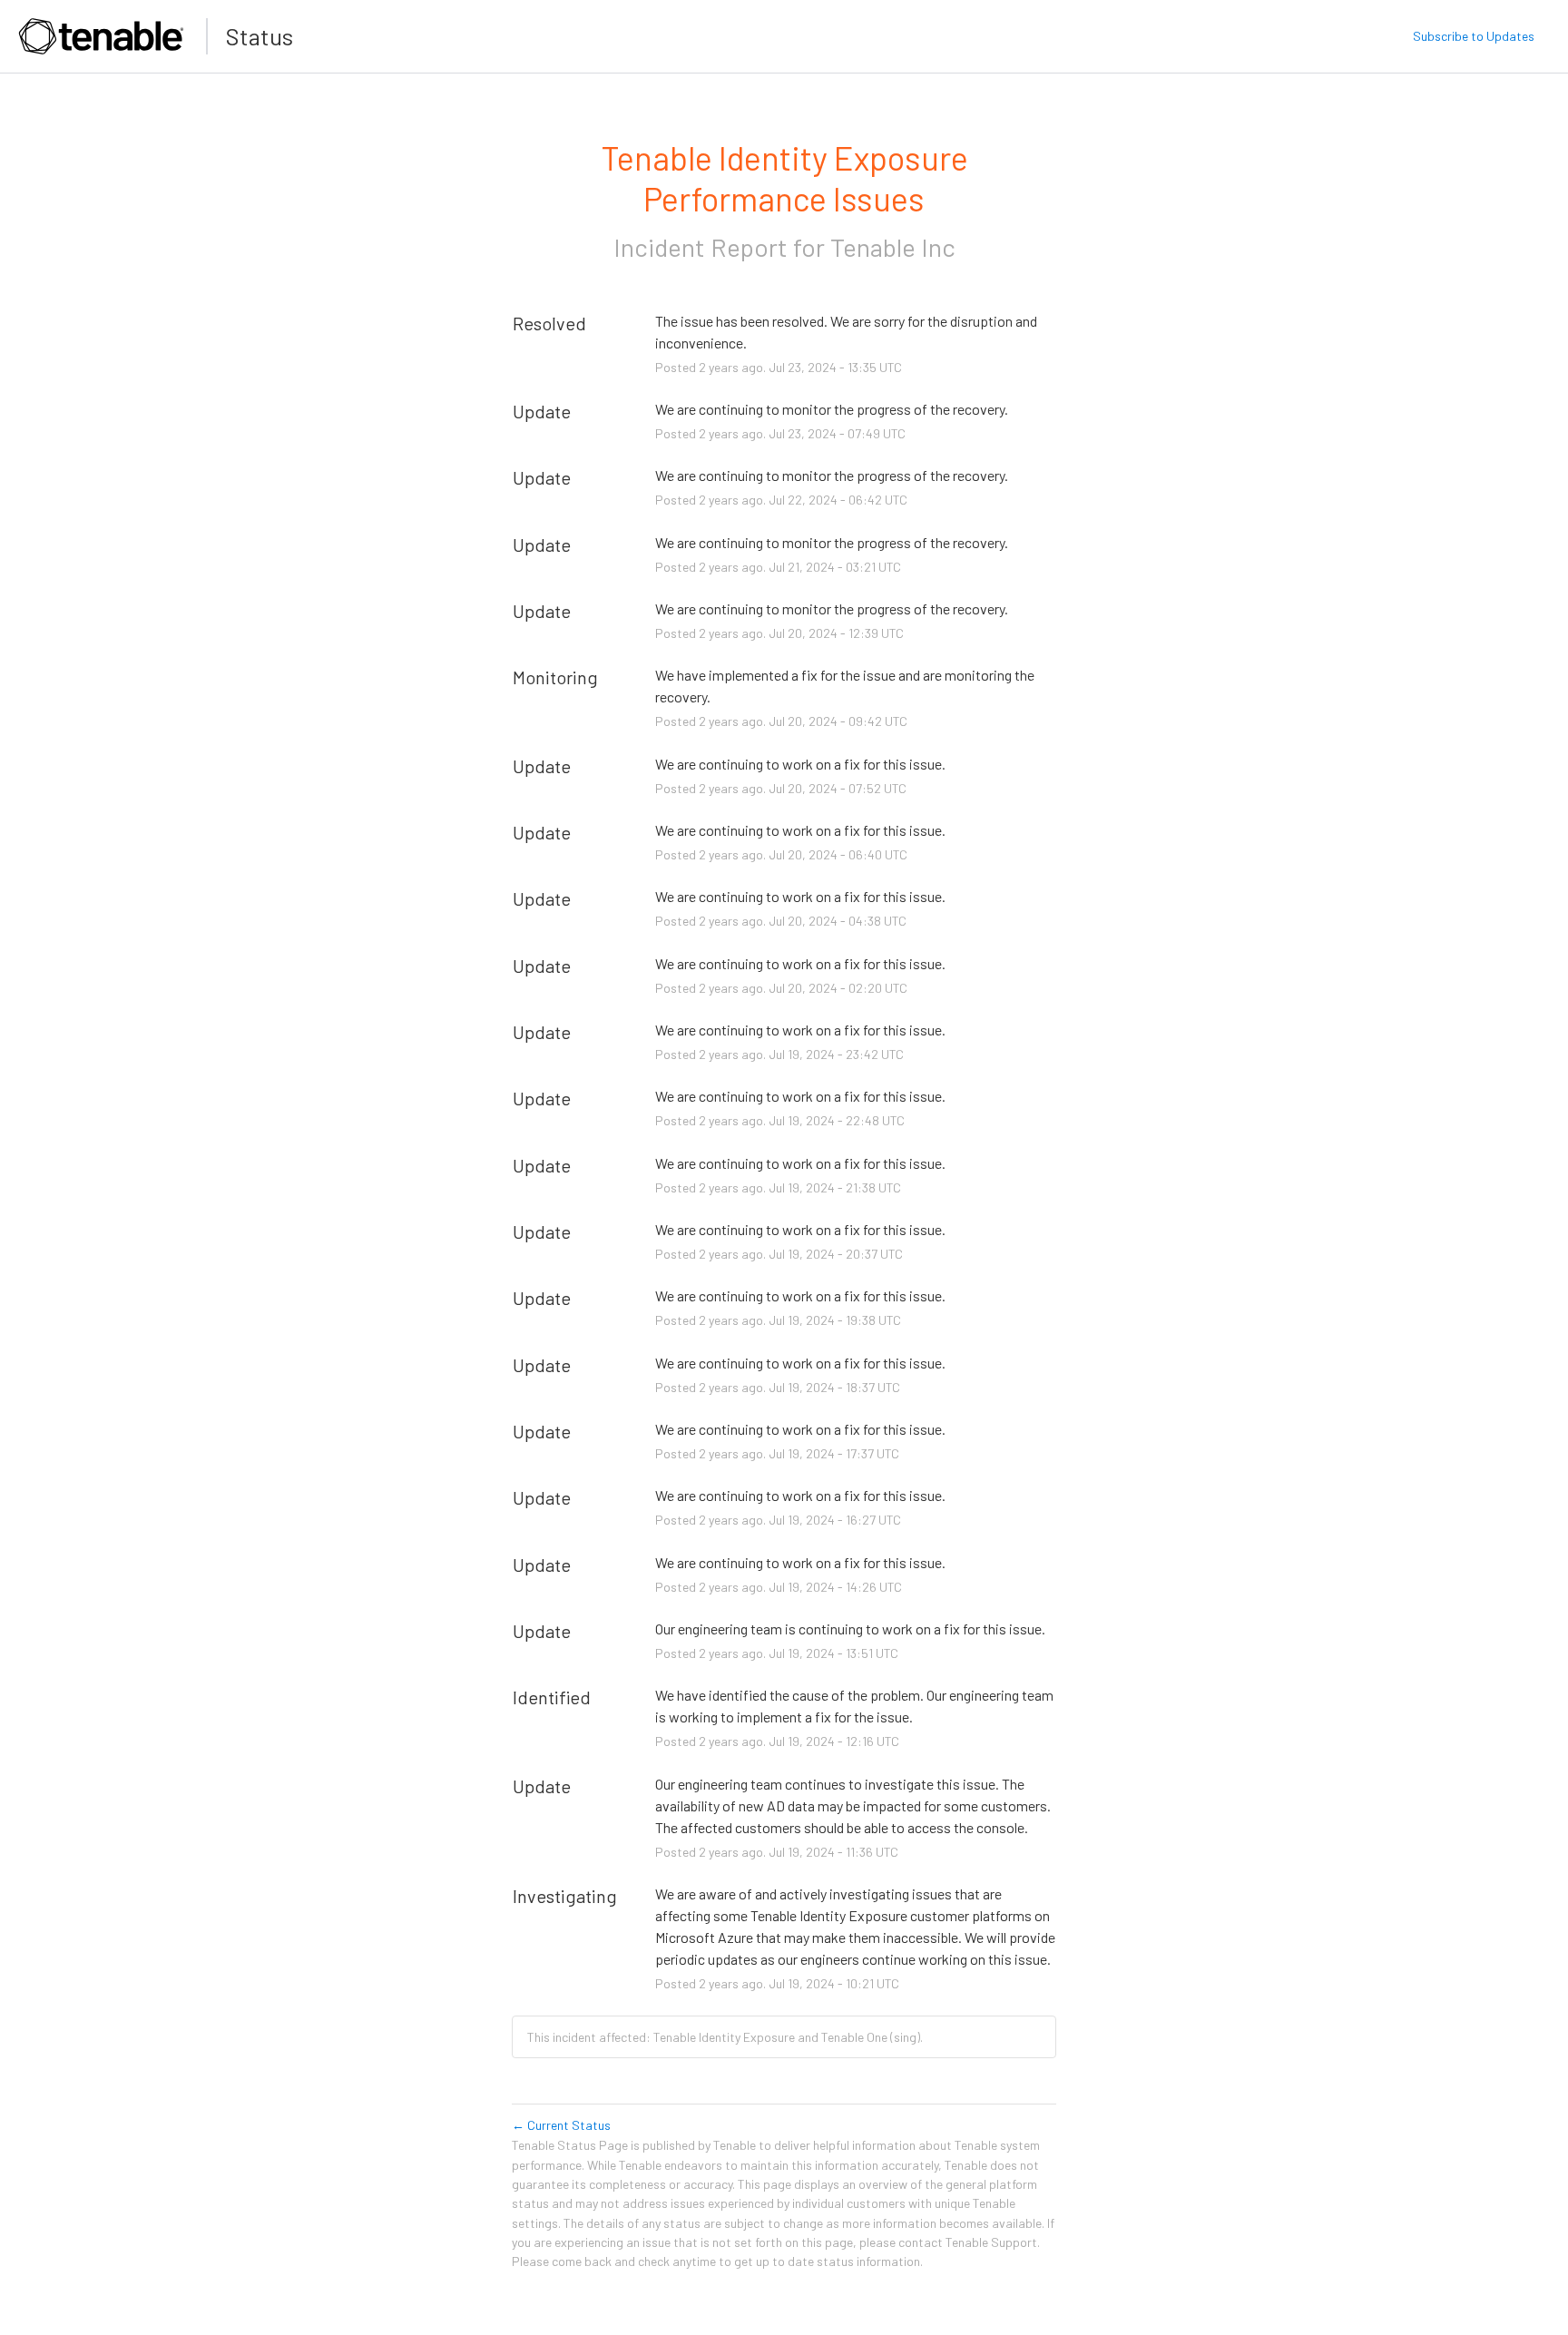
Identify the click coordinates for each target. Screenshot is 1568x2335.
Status (260, 36)
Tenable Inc (893, 247)
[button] (1474, 36)
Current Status (561, 2125)
